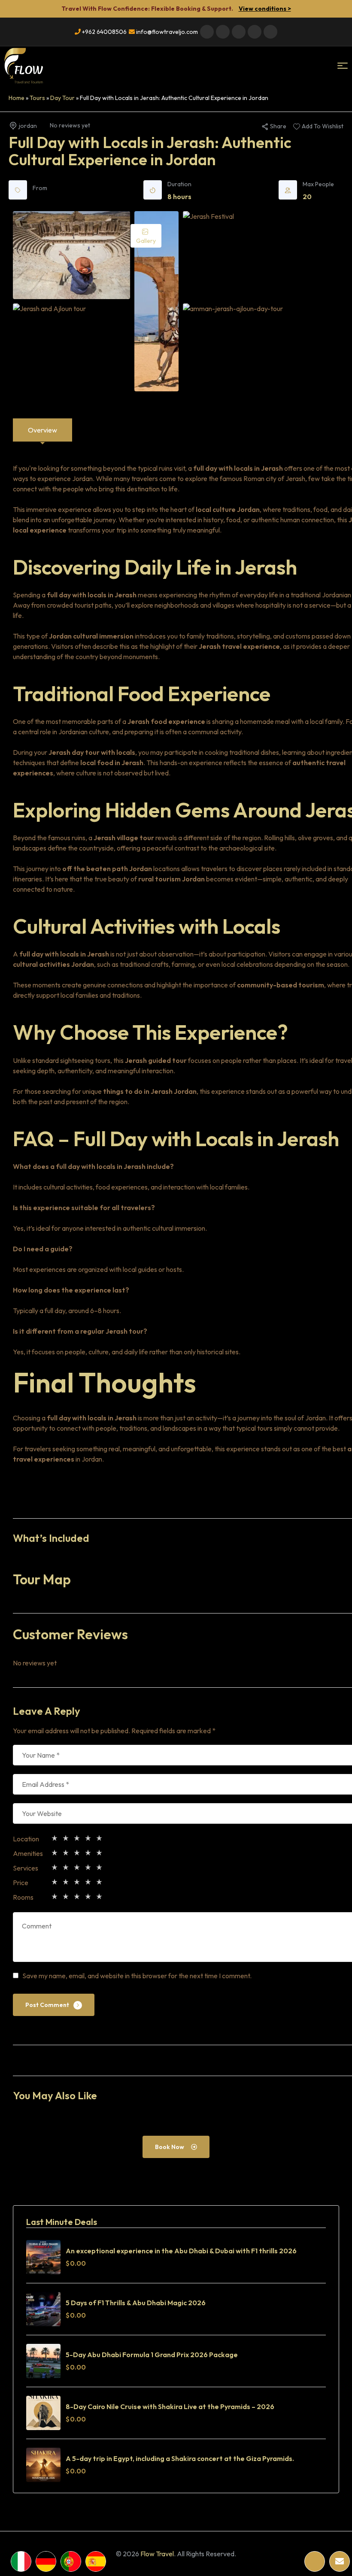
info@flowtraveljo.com (166, 32)
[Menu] (343, 66)
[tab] (42, 430)
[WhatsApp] (315, 2561)
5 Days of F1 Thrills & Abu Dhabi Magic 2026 (136, 2303)
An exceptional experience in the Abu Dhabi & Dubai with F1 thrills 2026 (181, 2251)
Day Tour (62, 98)
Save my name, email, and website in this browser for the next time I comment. (137, 1976)
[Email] (340, 2561)
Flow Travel (157, 2554)
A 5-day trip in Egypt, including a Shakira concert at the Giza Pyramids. (180, 2458)
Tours (37, 98)
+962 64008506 (104, 32)
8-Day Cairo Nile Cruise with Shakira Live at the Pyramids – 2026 (170, 2406)
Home (17, 98)
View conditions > (265, 9)
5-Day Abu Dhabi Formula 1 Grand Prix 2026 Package (152, 2355)
